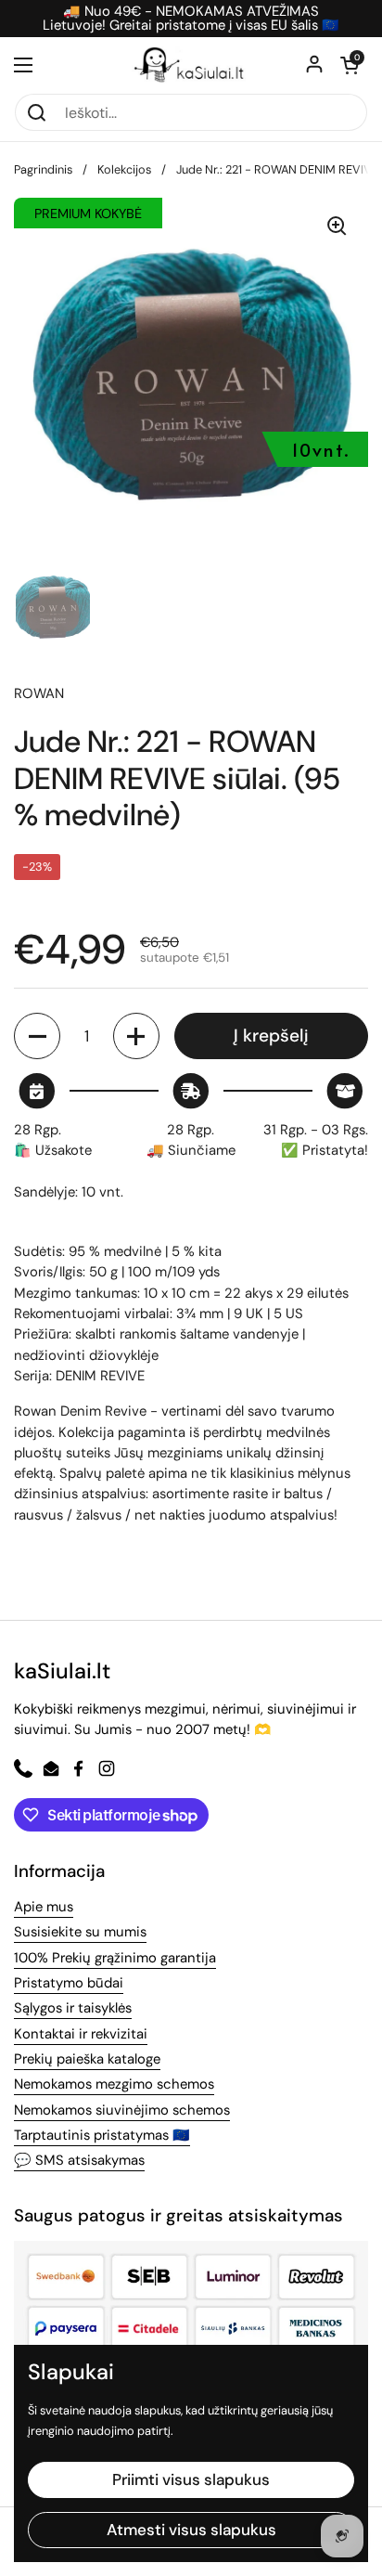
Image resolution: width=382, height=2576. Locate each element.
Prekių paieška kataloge (87, 2059)
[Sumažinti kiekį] (37, 1036)
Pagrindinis (43, 169)
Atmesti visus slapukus (191, 2530)
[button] (350, 65)
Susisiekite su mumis (80, 1932)
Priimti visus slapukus (191, 2479)
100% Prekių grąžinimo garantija (115, 1958)
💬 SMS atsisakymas (79, 2160)
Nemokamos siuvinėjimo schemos (122, 2110)
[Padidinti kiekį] (136, 1036)
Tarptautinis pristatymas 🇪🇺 (102, 2135)
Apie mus (44, 1907)
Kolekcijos (124, 169)
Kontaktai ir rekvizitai (81, 2034)
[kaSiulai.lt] (191, 65)
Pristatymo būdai (69, 1983)
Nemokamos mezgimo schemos (114, 2084)
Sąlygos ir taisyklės (73, 2008)
